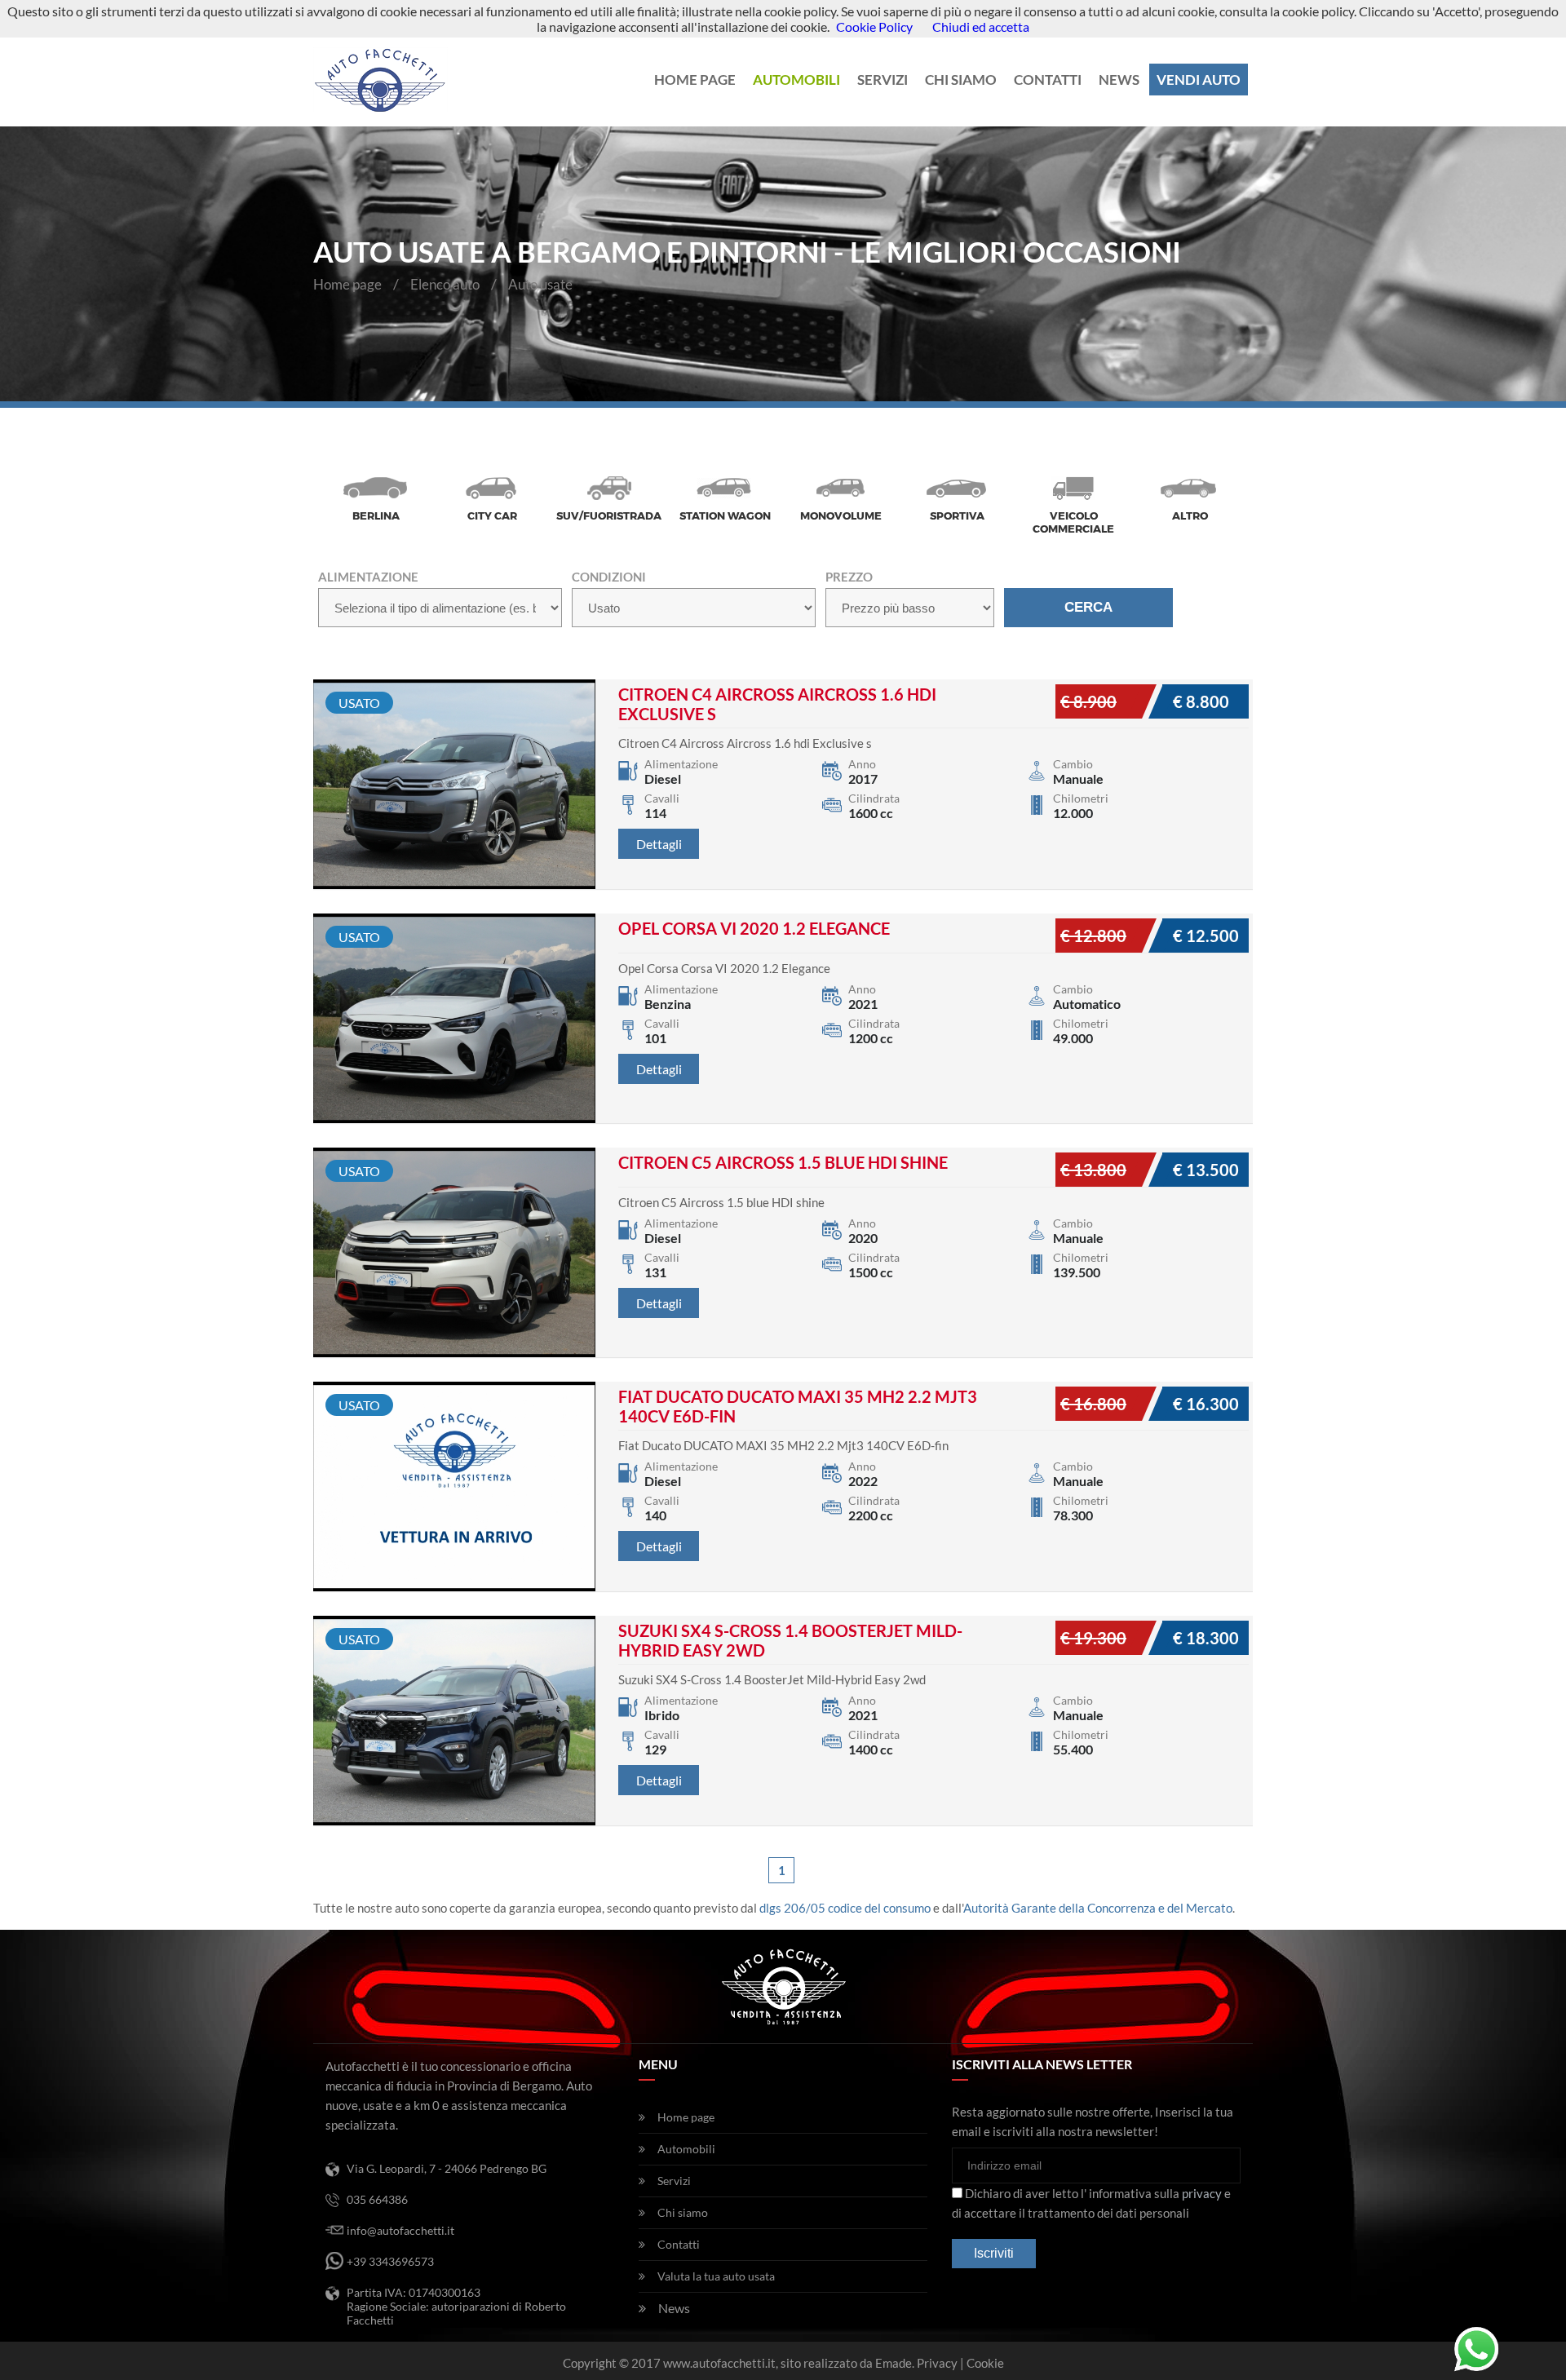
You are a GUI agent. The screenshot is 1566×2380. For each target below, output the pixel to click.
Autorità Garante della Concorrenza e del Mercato (1098, 1908)
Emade (894, 2363)
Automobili (796, 80)
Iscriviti (994, 2253)
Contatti (1048, 80)
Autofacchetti (381, 80)
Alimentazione (368, 577)
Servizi (883, 80)
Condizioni (609, 577)
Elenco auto (445, 284)
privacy (1202, 2193)
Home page (695, 80)
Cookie (985, 2363)
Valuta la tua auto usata (716, 2276)
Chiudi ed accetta (981, 27)
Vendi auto (1199, 80)
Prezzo (849, 577)
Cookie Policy (874, 27)
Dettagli (658, 844)
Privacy (937, 2363)
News (1119, 80)
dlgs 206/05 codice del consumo (845, 1908)
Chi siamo (961, 80)
